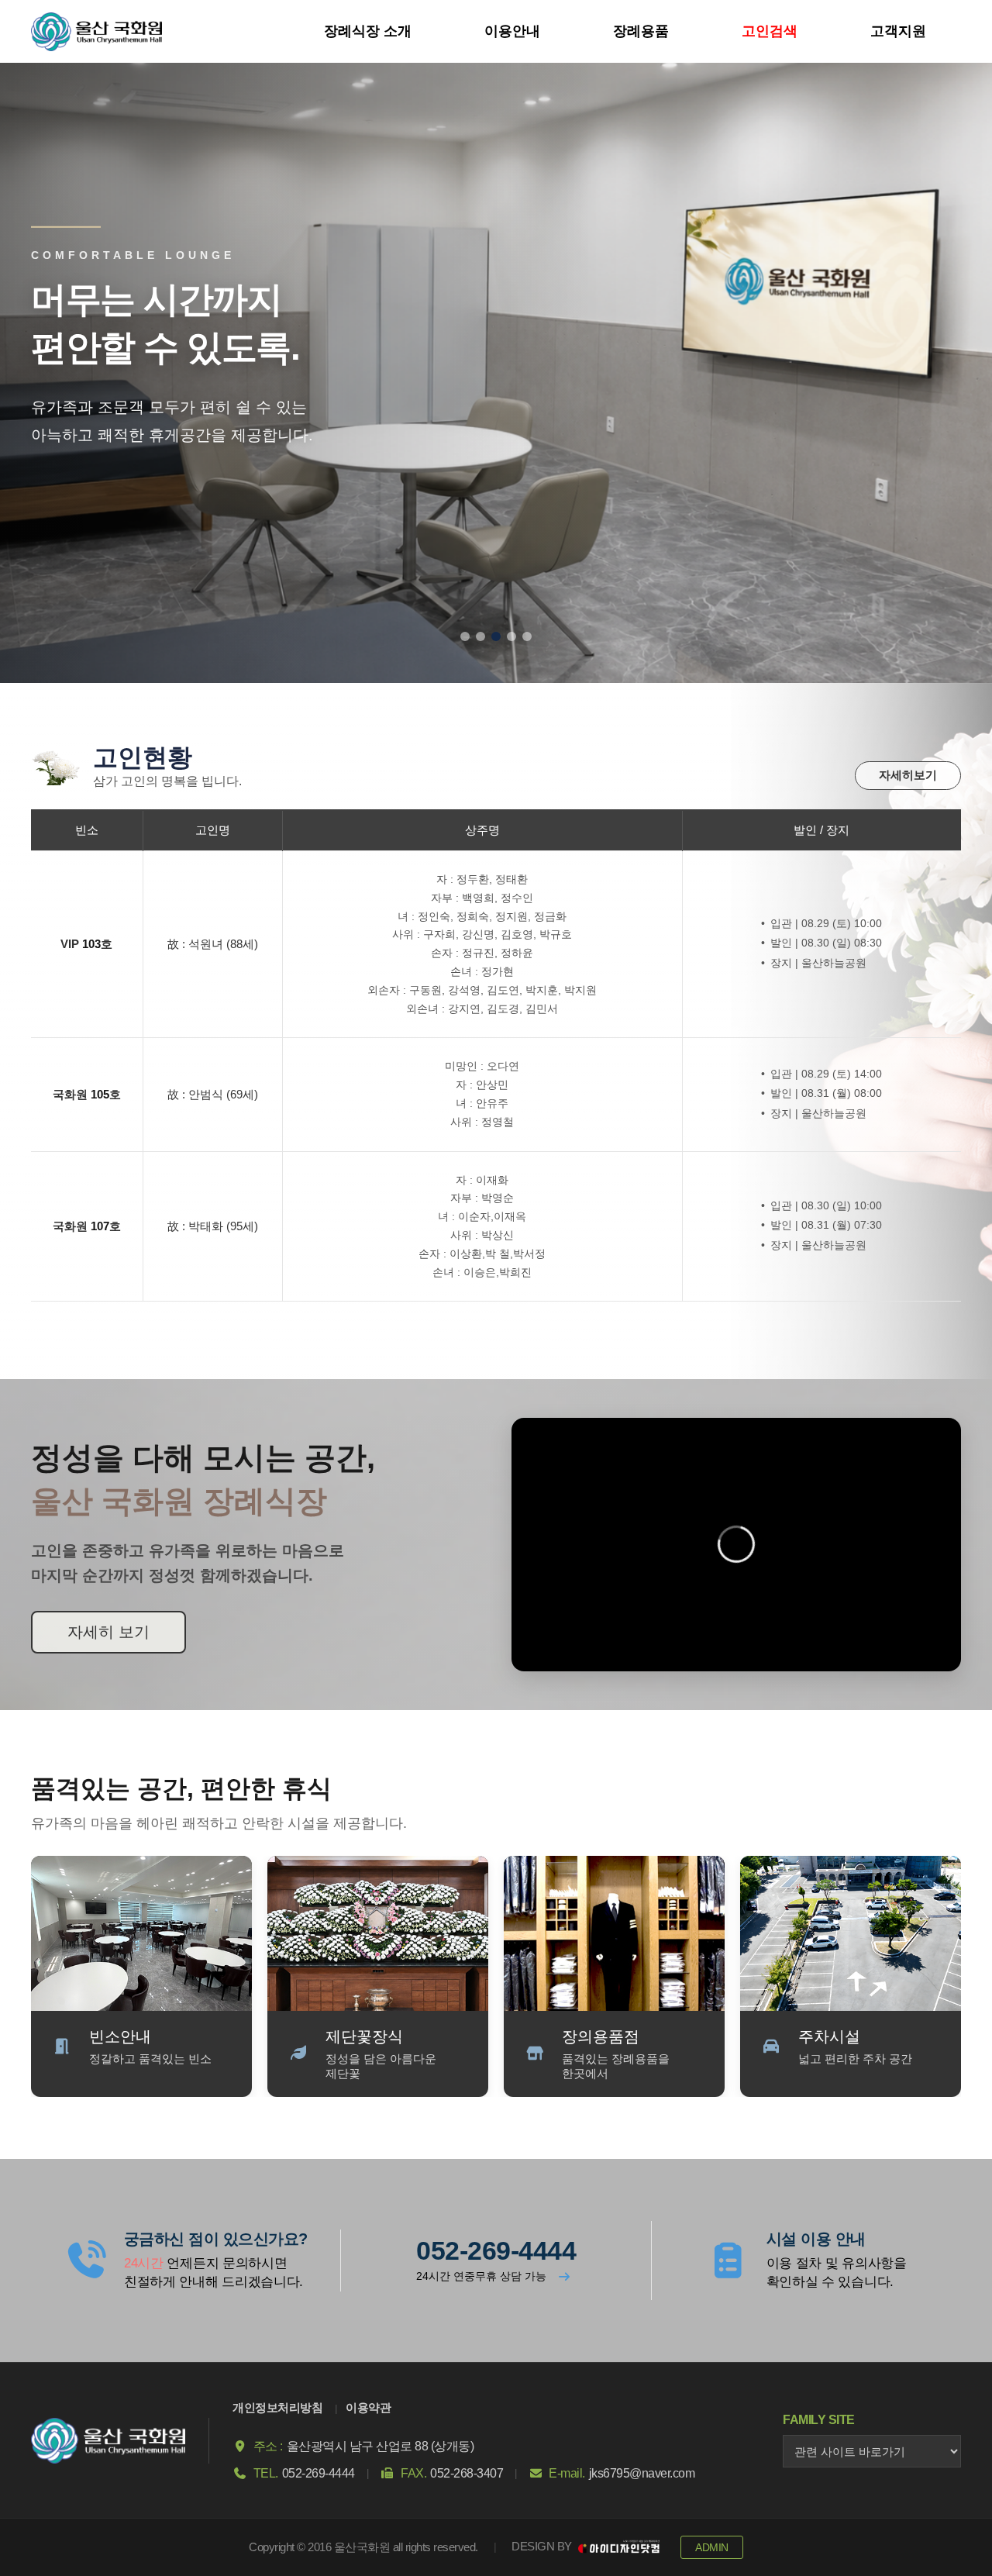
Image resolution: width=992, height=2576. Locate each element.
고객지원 (898, 31)
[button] (465, 636)
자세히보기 (908, 775)
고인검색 (770, 31)
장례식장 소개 (368, 31)
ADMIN (712, 2547)
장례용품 (641, 31)
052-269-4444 (496, 2250)
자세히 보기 (108, 1632)
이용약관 (368, 2407)
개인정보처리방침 (277, 2407)
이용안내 (512, 31)
